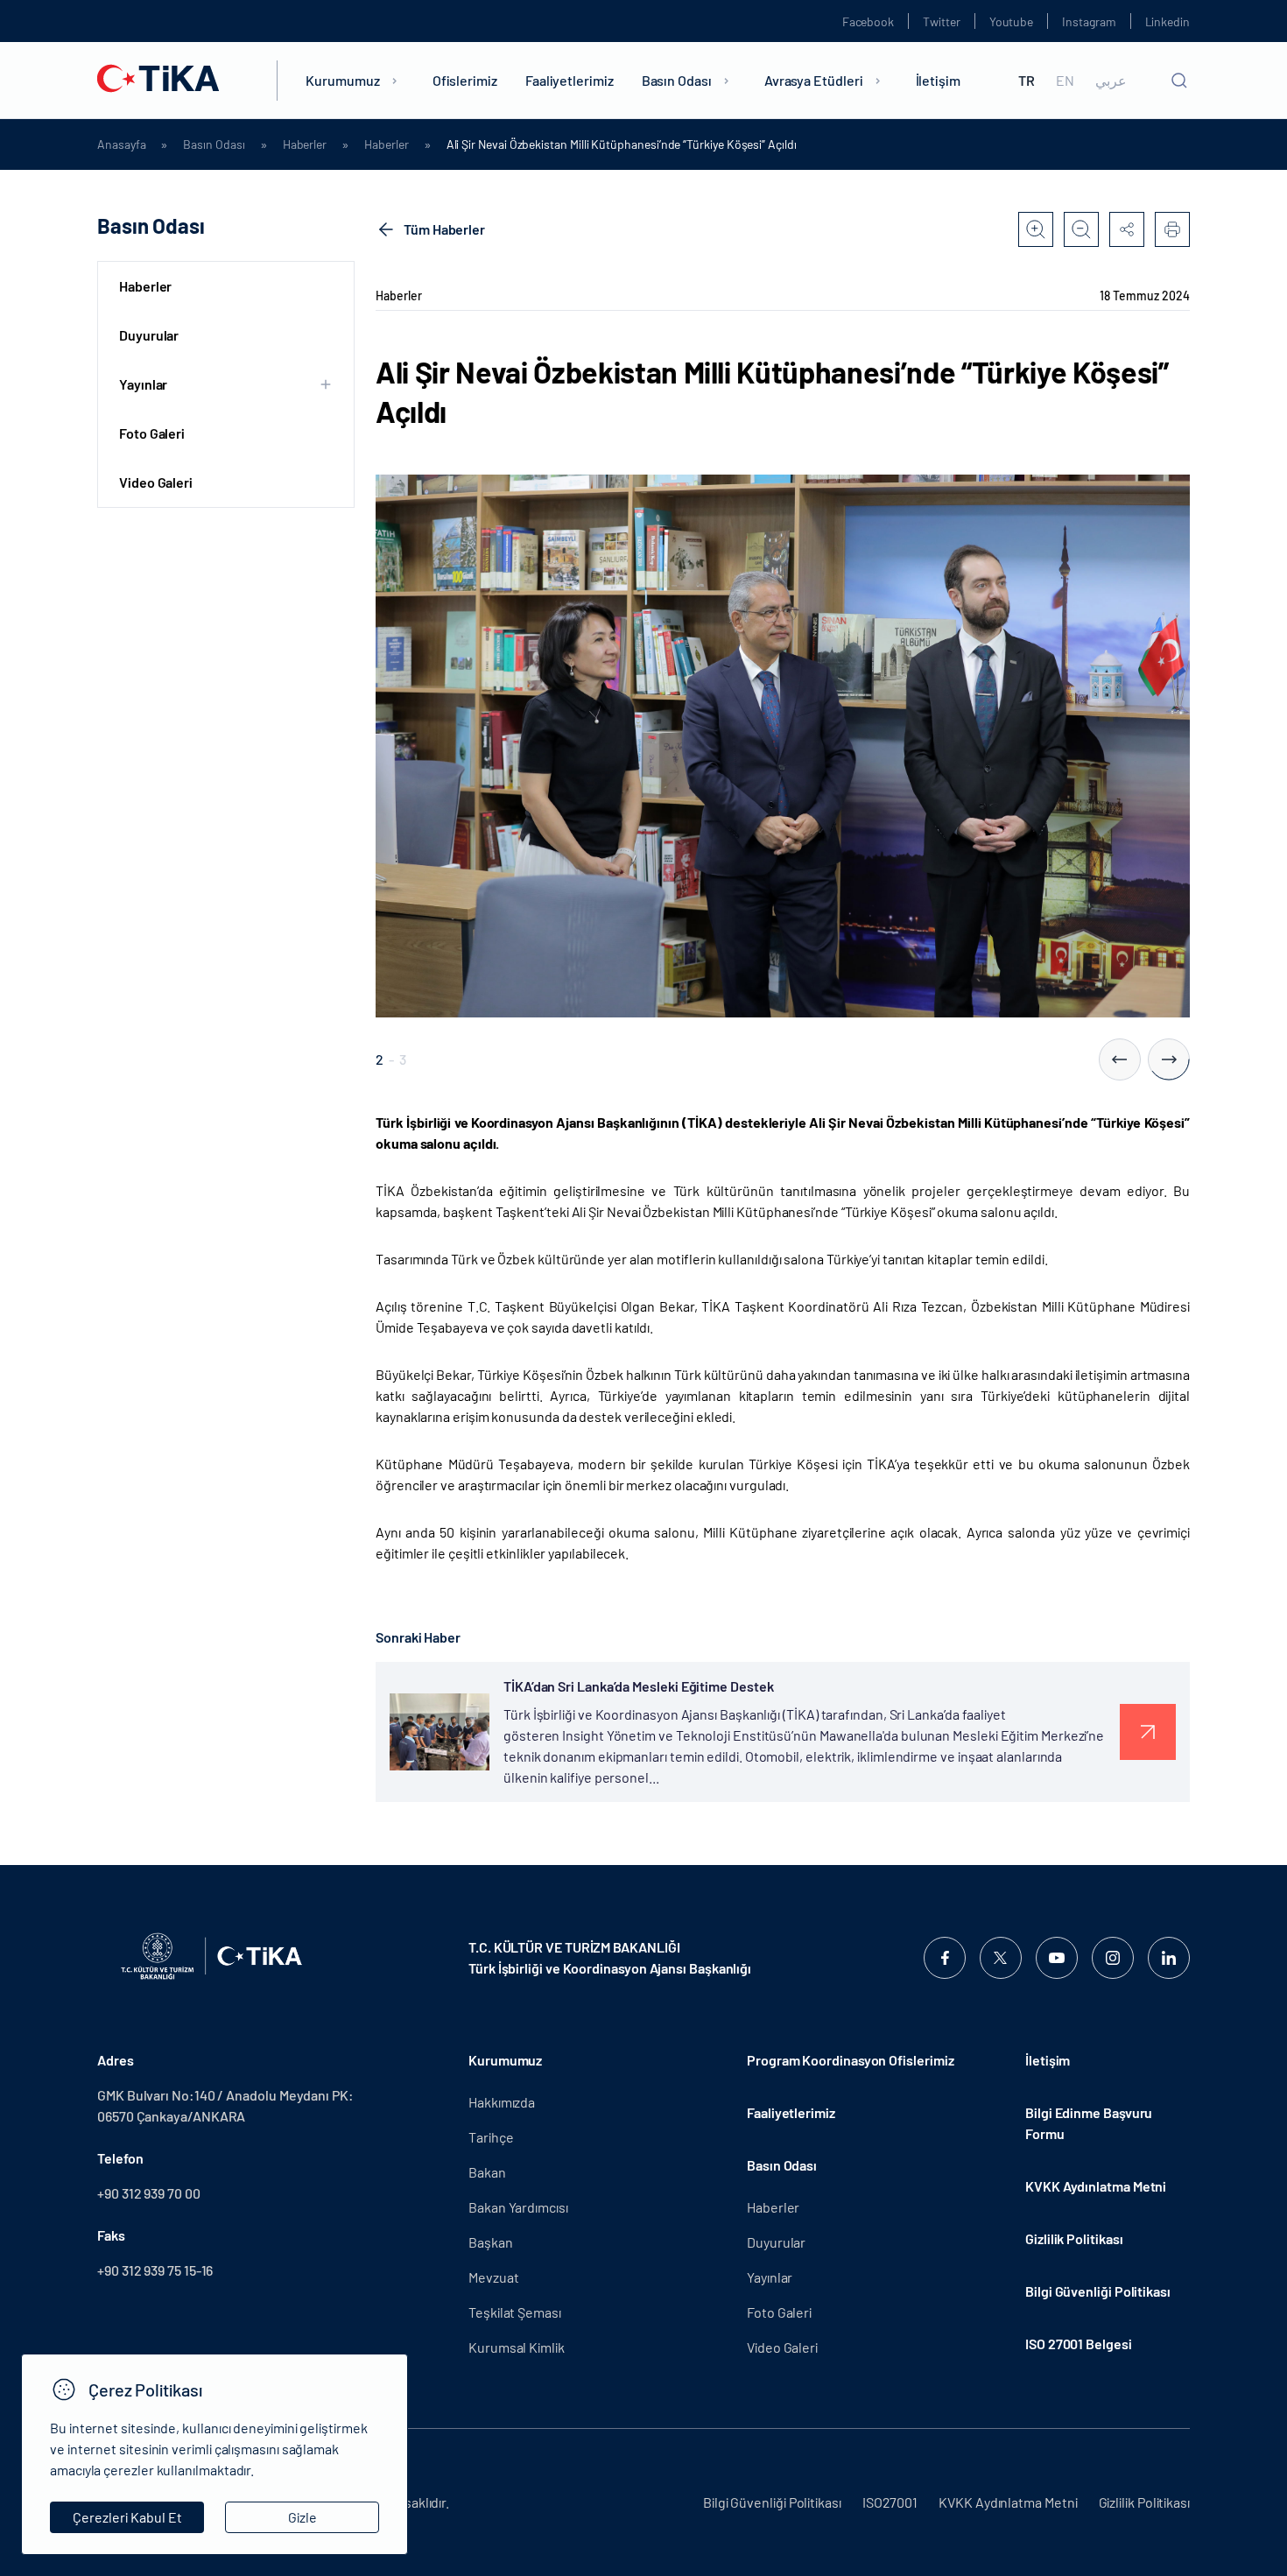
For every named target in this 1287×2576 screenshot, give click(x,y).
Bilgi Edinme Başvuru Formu (1089, 2123)
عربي (1111, 81)
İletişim (938, 80)
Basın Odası (677, 80)
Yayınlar (770, 2277)
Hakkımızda (502, 2102)
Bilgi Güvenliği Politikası (1098, 2291)
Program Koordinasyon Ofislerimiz (850, 2060)
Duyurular (149, 335)
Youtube (1012, 21)
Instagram (1089, 21)
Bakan (487, 2172)
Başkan (491, 2242)
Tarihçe (491, 2137)
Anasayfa (121, 144)
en (1065, 81)
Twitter (942, 21)
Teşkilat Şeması (515, 2312)
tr (1027, 81)
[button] (1120, 1059)
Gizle (302, 2517)
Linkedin (1167, 21)
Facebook (868, 21)
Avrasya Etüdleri (814, 80)
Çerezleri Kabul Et (127, 2517)
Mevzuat (493, 2277)
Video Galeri (156, 482)
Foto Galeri (152, 433)
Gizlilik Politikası (1074, 2238)
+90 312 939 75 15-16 (155, 2270)
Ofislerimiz (465, 80)
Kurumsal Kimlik (517, 2347)
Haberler (305, 144)
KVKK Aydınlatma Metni (1096, 2186)
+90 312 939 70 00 (149, 2193)
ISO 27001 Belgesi (1079, 2344)
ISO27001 (890, 2502)
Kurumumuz (342, 80)
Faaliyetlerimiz (570, 80)
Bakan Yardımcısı (518, 2207)
